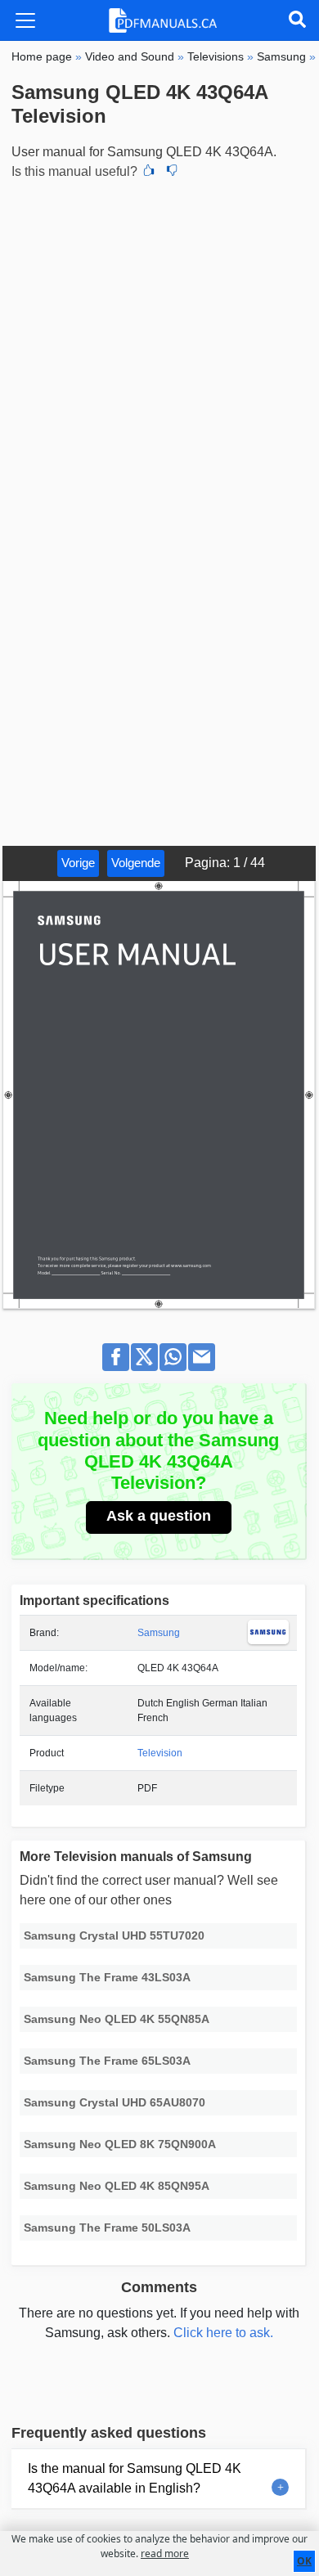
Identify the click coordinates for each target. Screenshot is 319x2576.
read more (165, 2554)
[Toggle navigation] (25, 20)
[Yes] (149, 172)
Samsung (159, 1633)
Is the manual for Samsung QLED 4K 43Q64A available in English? (135, 2478)
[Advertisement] (159, 351)
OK (304, 2561)
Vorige (78, 863)
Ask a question (159, 1516)
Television (160, 1753)
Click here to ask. (223, 2333)
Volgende (136, 863)
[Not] (172, 172)
